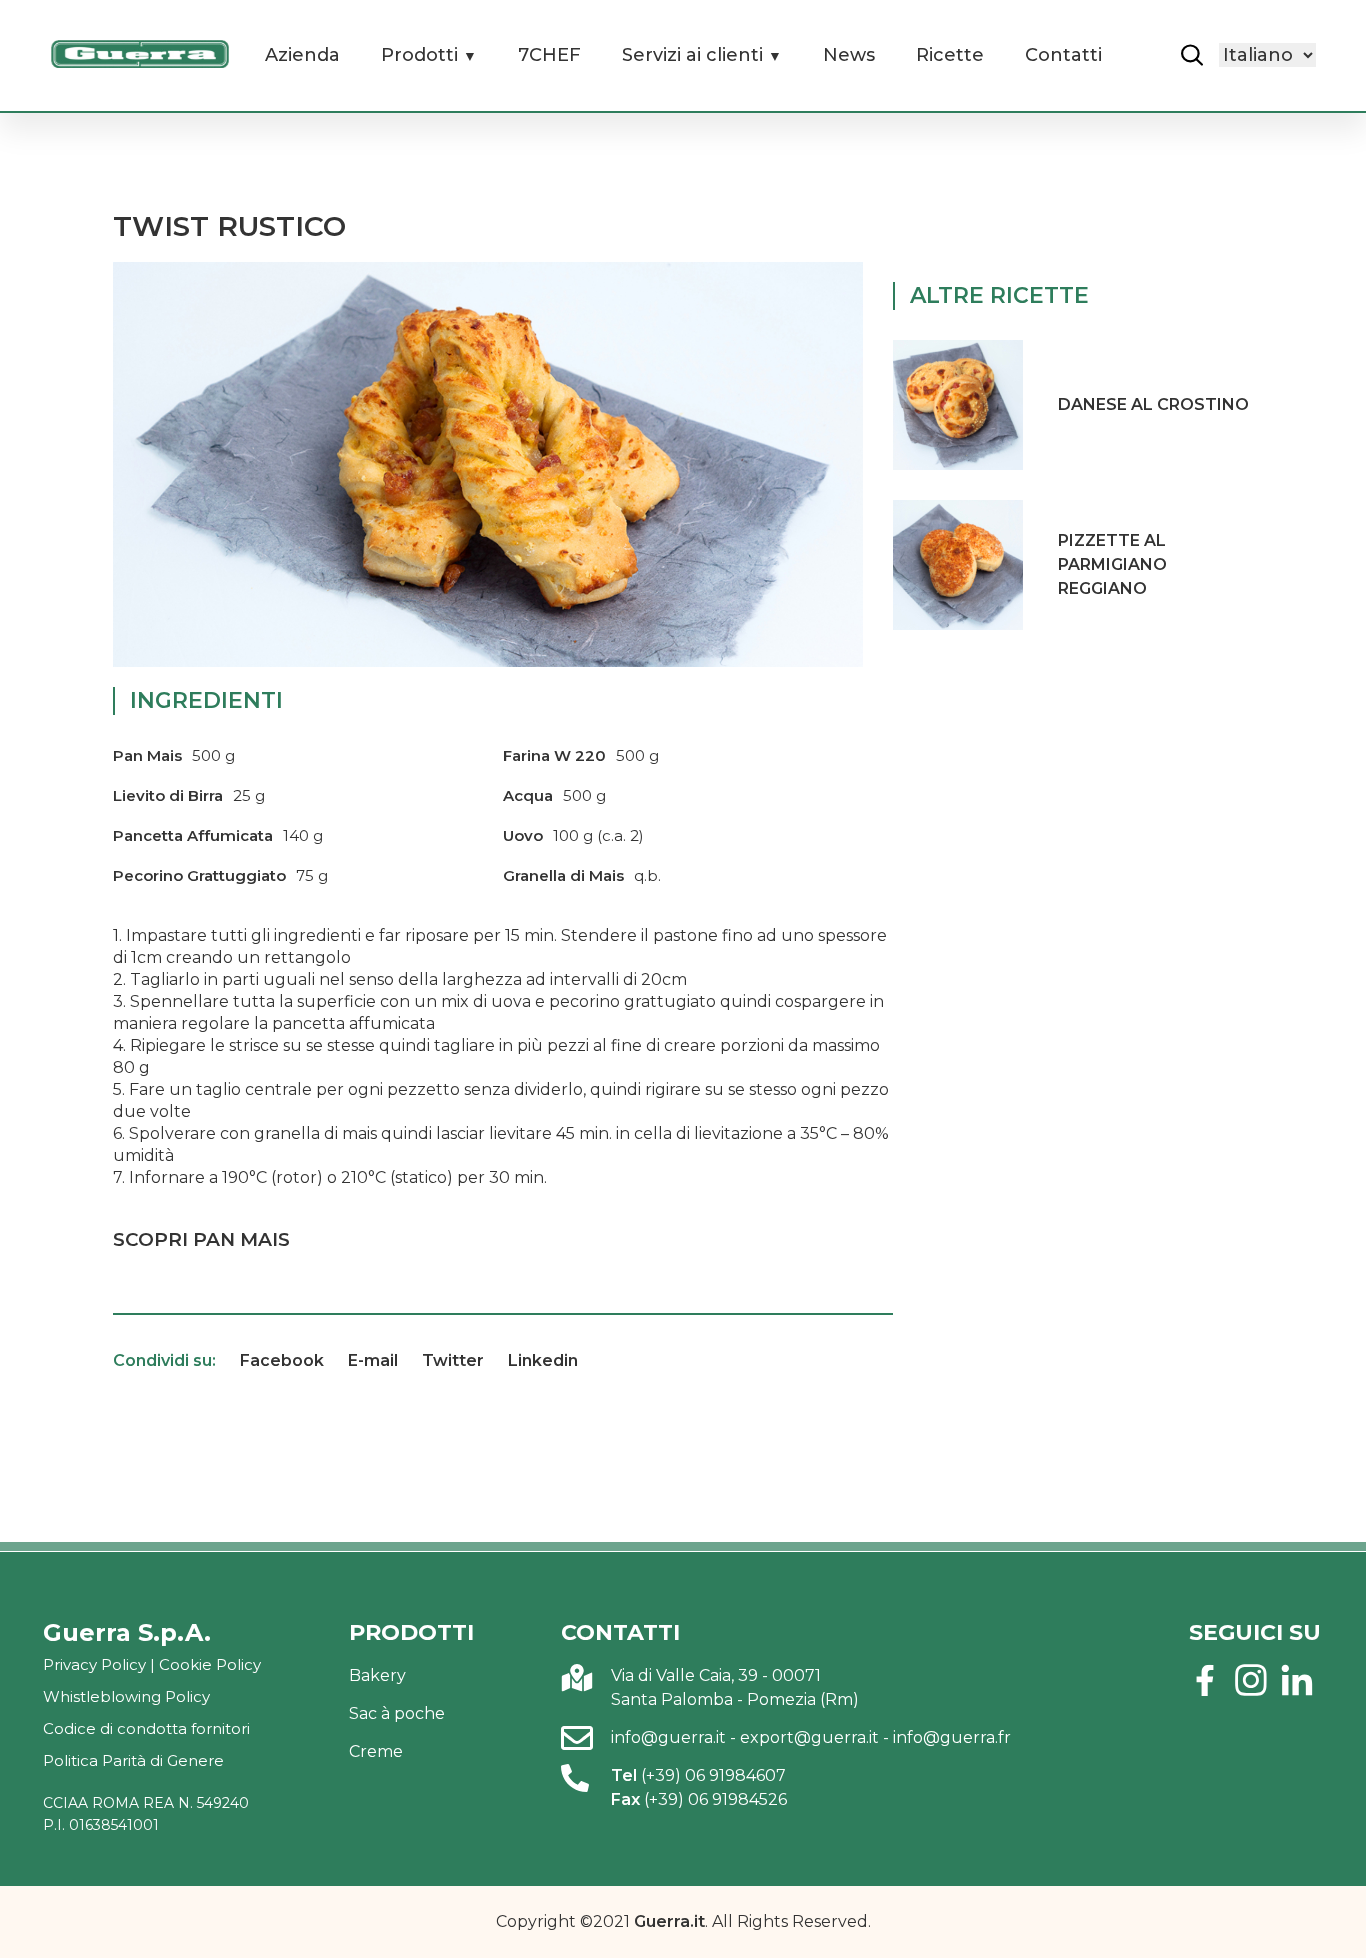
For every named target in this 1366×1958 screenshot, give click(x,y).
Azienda (302, 55)
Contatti (1063, 55)
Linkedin (543, 1360)
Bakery (377, 1675)
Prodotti (419, 55)
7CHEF (549, 55)
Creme (376, 1751)
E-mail (373, 1360)
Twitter (453, 1360)
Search (1192, 55)
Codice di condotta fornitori (146, 1728)
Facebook (282, 1360)
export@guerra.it (809, 1737)
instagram (1251, 1680)
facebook (1205, 1680)
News (849, 55)
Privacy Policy (94, 1664)
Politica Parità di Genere (133, 1760)
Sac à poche (397, 1713)
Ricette (950, 55)
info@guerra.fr (952, 1737)
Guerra (140, 54)
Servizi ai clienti (692, 55)
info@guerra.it (668, 1737)
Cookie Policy (210, 1664)
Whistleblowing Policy (126, 1696)
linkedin (1297, 1680)
